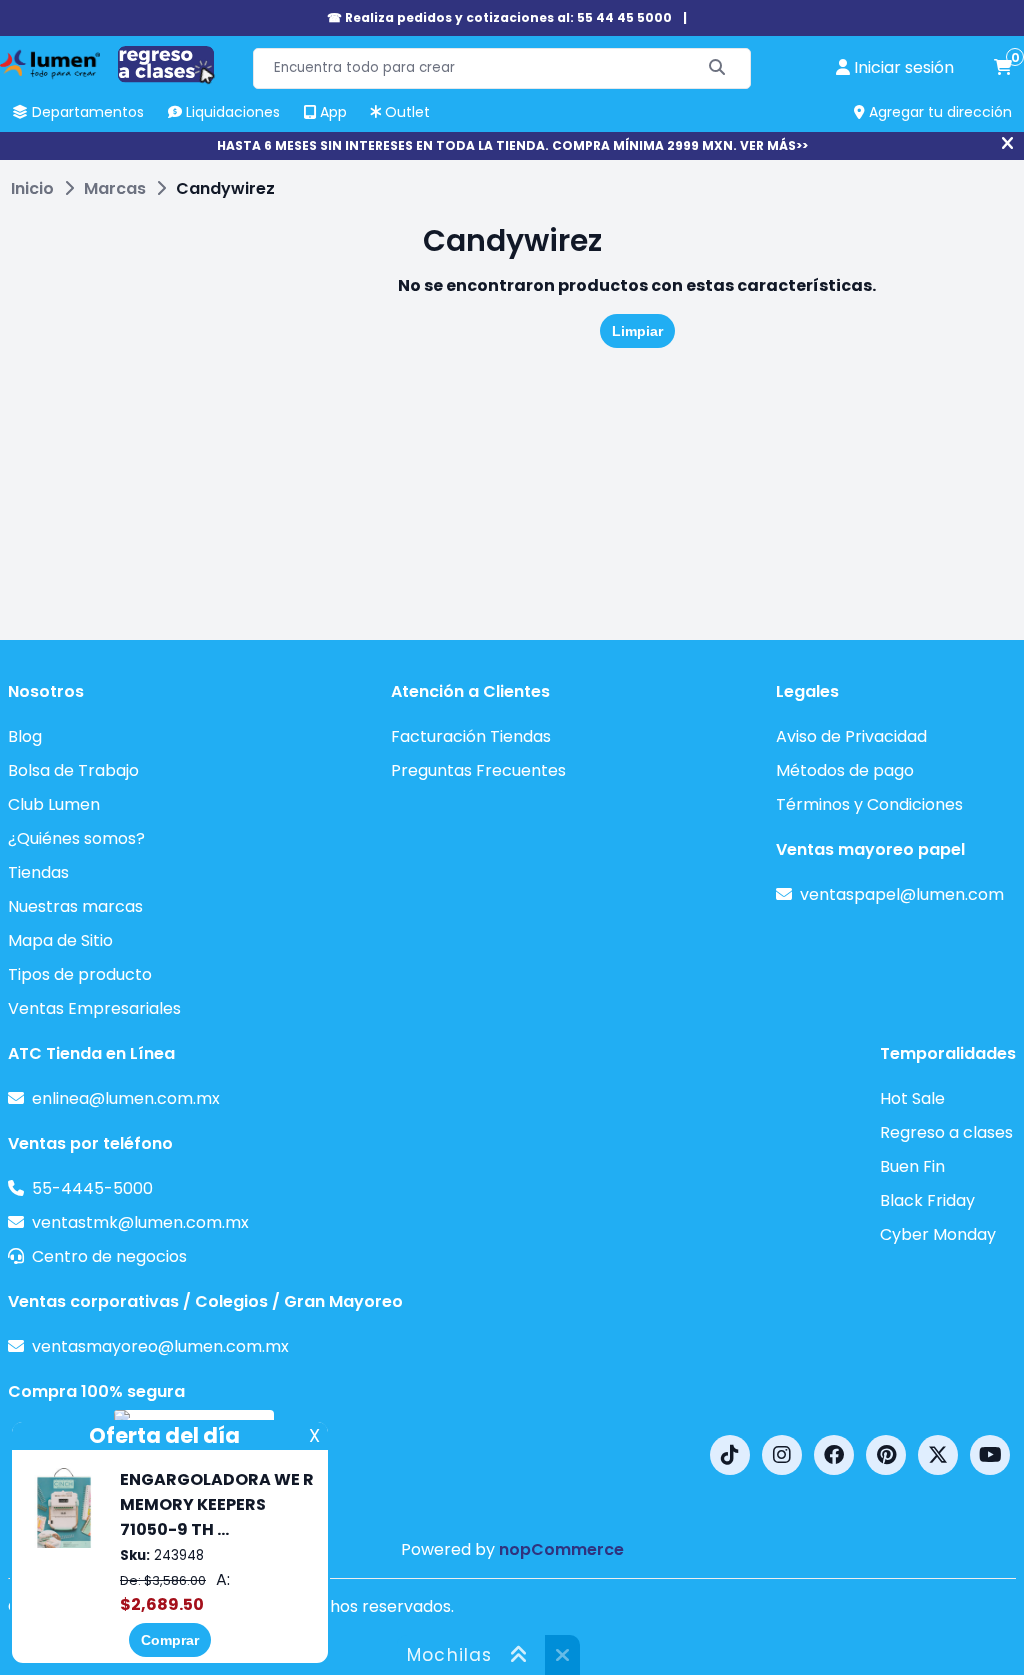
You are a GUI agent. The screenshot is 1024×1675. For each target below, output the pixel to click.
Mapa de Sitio (60, 940)
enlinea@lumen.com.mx (126, 1098)
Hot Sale (912, 1098)
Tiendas (38, 872)
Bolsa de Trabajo (73, 770)
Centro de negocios (109, 1256)
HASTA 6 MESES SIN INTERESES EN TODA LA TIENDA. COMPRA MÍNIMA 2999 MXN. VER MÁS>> (512, 145)
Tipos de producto (80, 974)
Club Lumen (54, 804)
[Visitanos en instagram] (782, 1455)
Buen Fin (912, 1166)
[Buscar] (717, 68)
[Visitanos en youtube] (990, 1455)
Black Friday (927, 1200)
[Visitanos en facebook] (834, 1455)
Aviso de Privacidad (851, 736)
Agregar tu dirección (938, 112)
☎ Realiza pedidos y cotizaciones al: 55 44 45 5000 (499, 17)
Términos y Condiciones (869, 804)
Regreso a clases (946, 1132)
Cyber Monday (938, 1234)
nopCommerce (561, 1549)
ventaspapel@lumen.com (902, 894)
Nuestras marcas (75, 906)
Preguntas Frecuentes (478, 770)
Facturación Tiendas (471, 736)
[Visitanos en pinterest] (886, 1455)
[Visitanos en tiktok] (730, 1455)
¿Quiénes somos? (76, 838)
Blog (25, 736)
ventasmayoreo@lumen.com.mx (160, 1346)
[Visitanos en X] (938, 1455)
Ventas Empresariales (94, 1008)
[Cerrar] (1007, 144)
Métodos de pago (845, 770)
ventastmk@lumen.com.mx (140, 1222)
